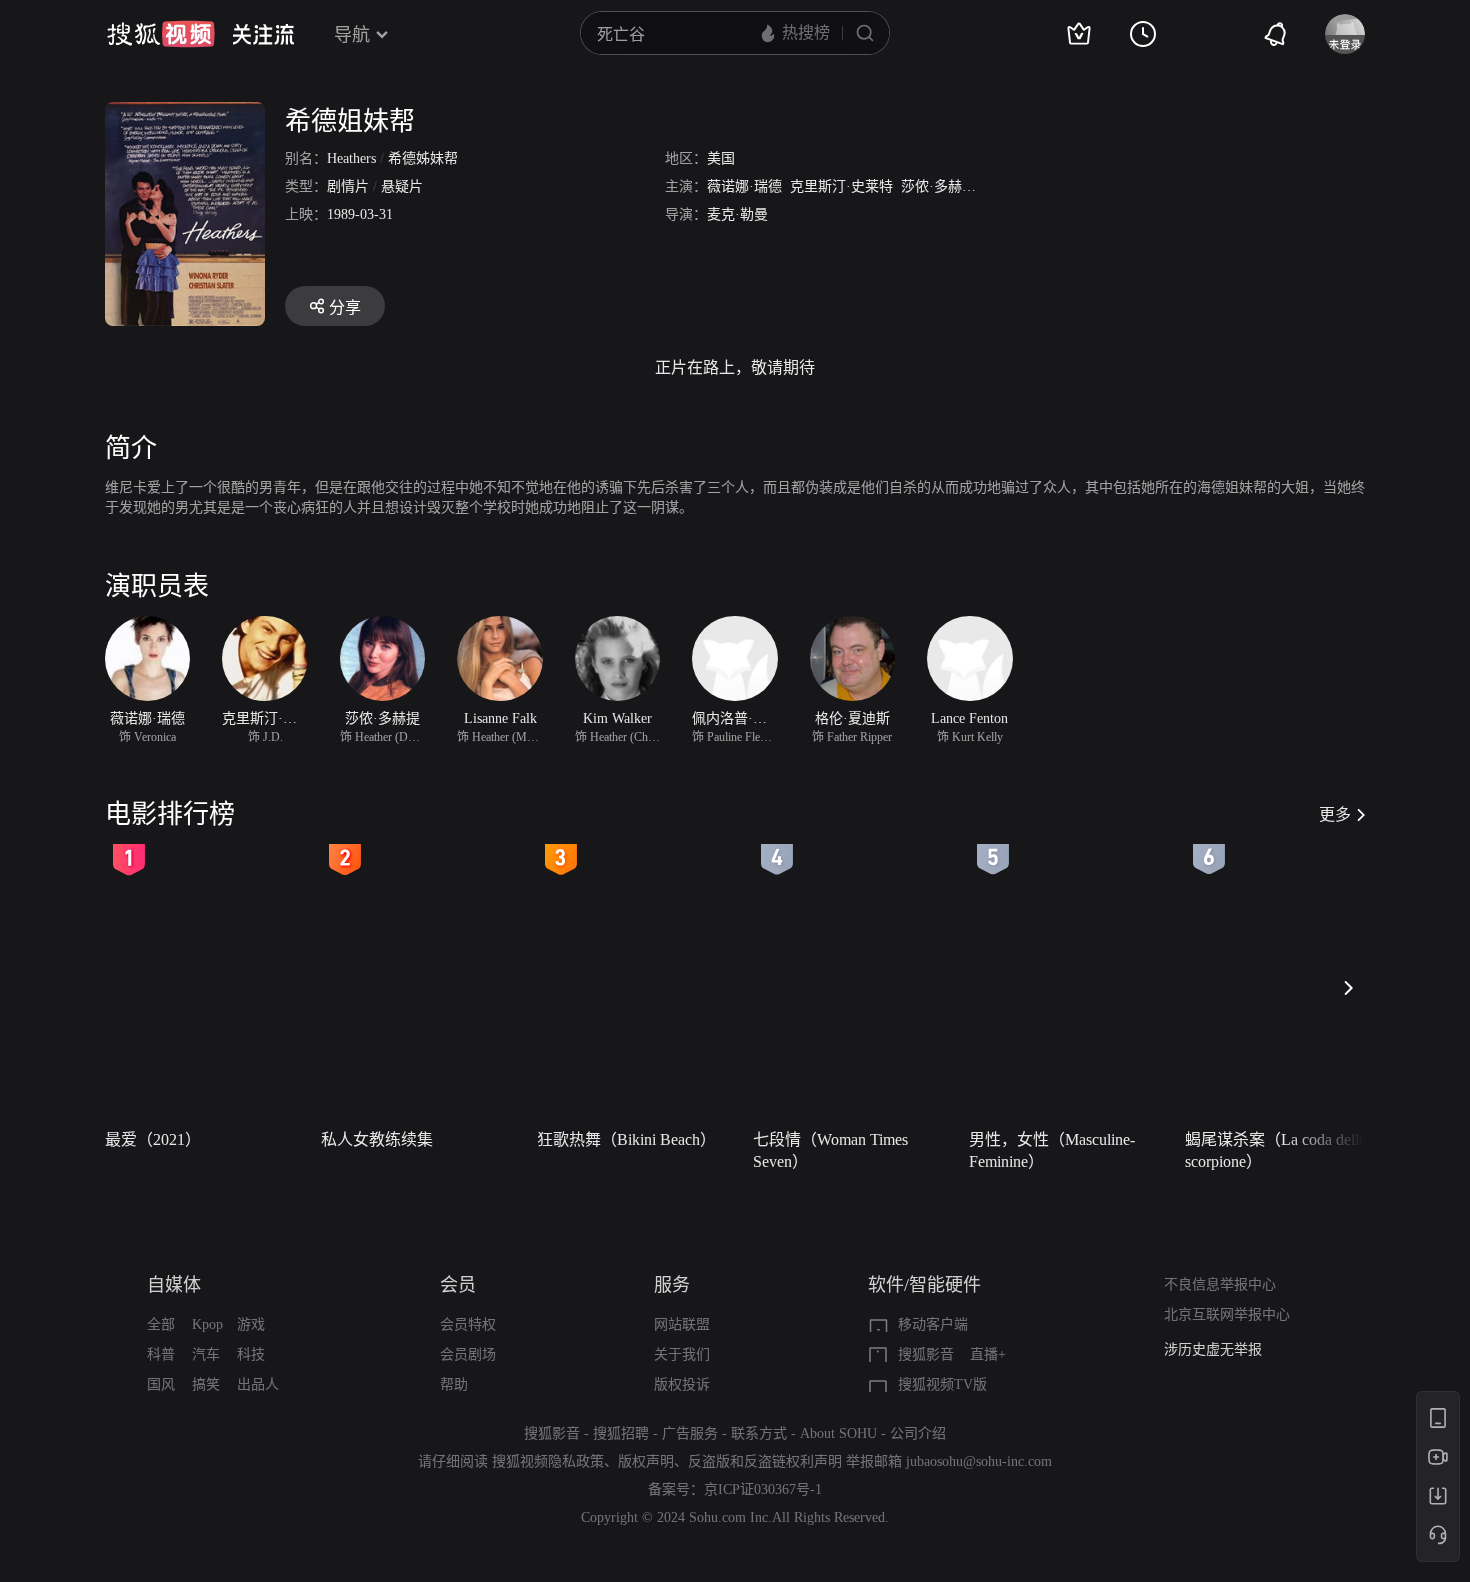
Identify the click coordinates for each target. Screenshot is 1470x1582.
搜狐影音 (926, 1354)
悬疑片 (402, 186)
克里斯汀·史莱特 (841, 186)
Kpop (207, 1324)
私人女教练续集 (377, 1139)
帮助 (454, 1384)
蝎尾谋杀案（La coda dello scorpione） (1276, 1150)
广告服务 (690, 1433)
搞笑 (206, 1384)
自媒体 (174, 1285)
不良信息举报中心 (1220, 1284)
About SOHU (838, 1433)
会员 (458, 1285)
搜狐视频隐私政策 (548, 1461)
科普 (161, 1354)
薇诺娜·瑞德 (744, 186)
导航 (352, 35)
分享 (345, 307)
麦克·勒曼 (737, 214)
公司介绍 (918, 1433)
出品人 (258, 1384)
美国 (721, 158)
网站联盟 (682, 1324)
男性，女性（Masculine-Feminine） (1052, 1150)
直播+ (988, 1354)
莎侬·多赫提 (938, 186)
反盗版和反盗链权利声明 (765, 1461)
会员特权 (468, 1324)
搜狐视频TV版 (942, 1384)
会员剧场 (468, 1354)
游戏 (251, 1324)
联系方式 (759, 1433)
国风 (161, 1384)
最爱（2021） (153, 1139)
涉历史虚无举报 (1213, 1349)
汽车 (206, 1354)
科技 (251, 1354)
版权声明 (646, 1461)
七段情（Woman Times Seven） (830, 1150)
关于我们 (682, 1354)
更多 (1335, 814)
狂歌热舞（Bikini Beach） (626, 1139)
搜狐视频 (161, 34)
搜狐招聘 (621, 1433)
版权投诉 (682, 1384)
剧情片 (348, 186)
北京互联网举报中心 (1227, 1314)
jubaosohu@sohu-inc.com (979, 1461)
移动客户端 (933, 1324)
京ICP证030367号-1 (763, 1489)
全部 (161, 1324)
